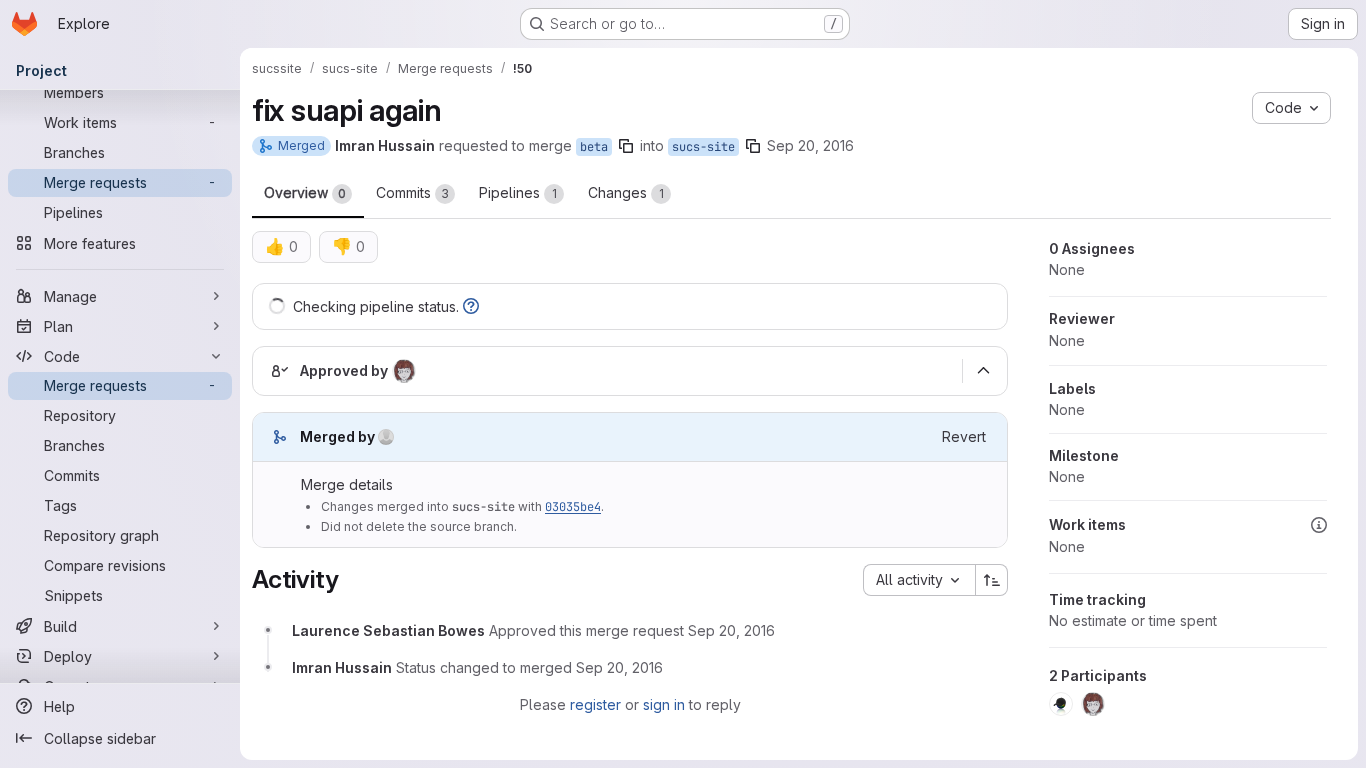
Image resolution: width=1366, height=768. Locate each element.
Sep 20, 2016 (810, 145)
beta (594, 147)
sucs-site (703, 147)
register (595, 704)
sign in (664, 704)
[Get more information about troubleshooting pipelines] (471, 306)
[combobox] (919, 580)
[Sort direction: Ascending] (992, 580)
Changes (626, 192)
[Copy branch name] (626, 146)
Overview (305, 192)
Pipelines (518, 192)
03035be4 (573, 507)
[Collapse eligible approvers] (983, 371)
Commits (412, 192)
